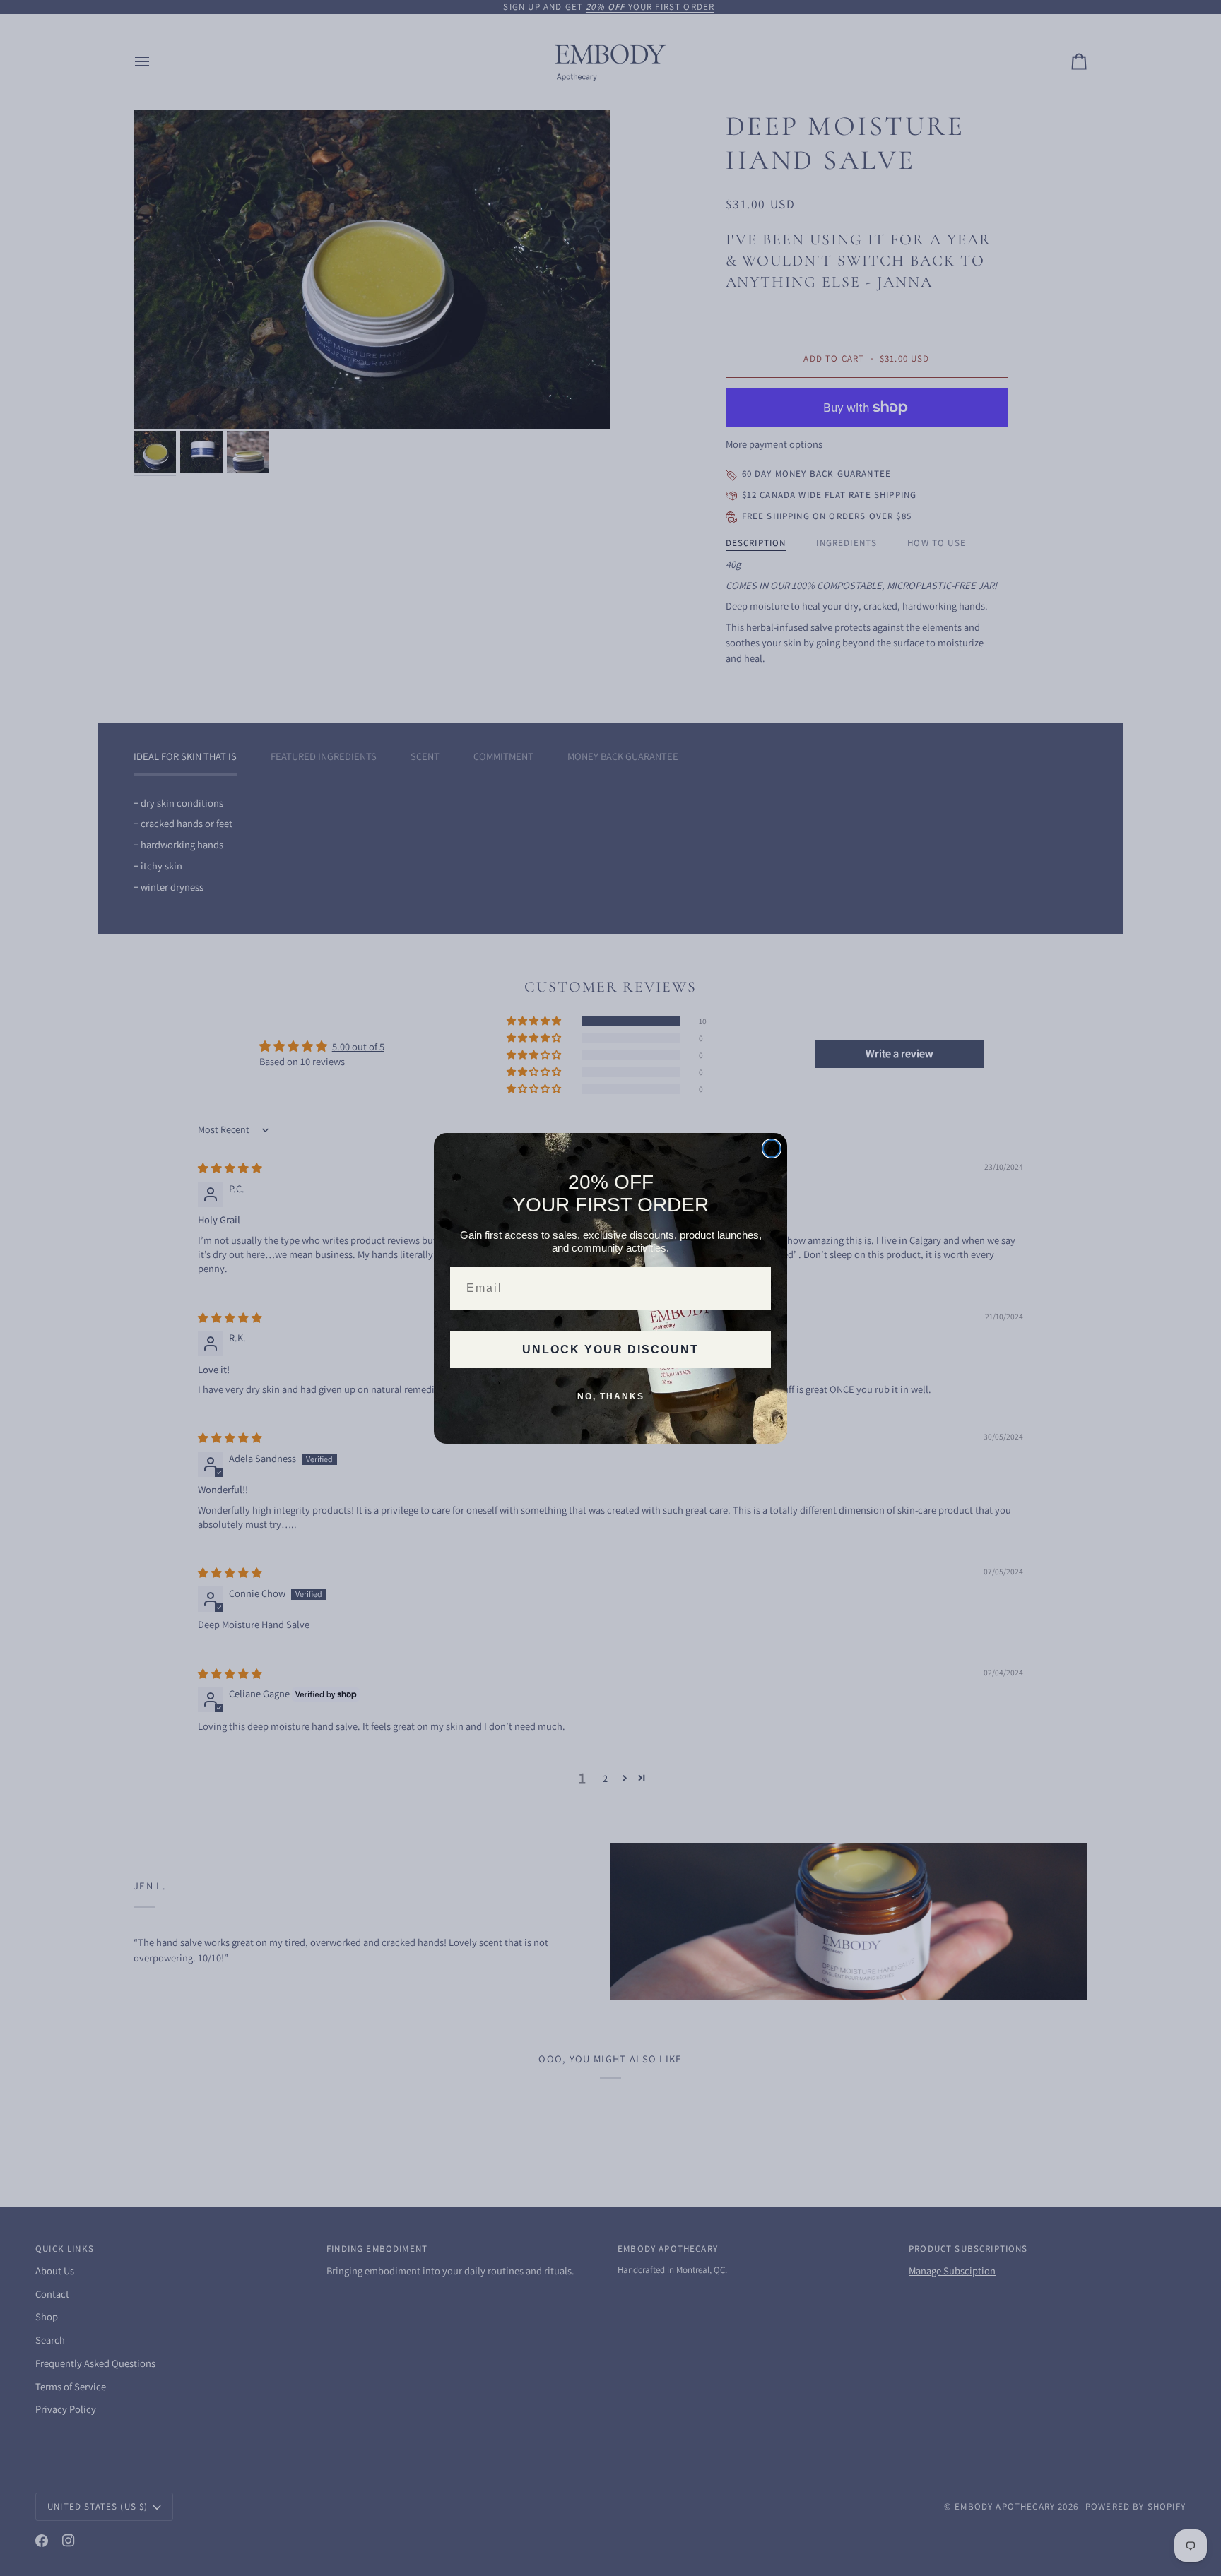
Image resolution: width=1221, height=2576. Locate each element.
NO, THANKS (611, 1396)
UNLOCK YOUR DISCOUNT (610, 1349)
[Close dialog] (772, 1148)
